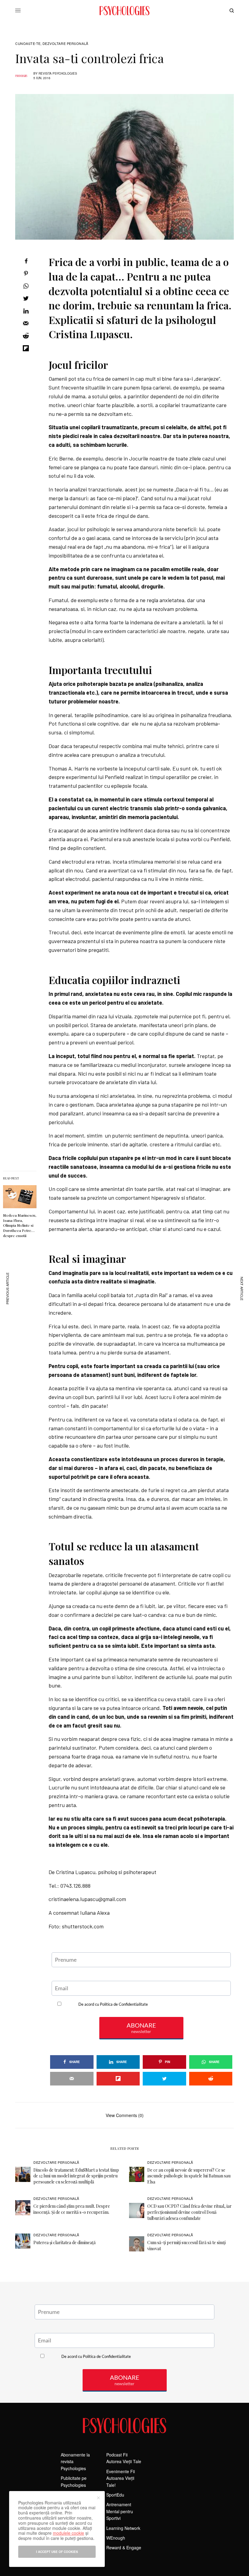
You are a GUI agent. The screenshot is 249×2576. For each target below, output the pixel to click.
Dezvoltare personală (65, 44)
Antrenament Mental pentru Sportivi (120, 2511)
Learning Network (123, 2528)
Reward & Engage (124, 2547)
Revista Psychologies (58, 73)
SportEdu (115, 2495)
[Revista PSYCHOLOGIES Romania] (124, 11)
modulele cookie (68, 2533)
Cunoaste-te (28, 44)
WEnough (116, 2538)
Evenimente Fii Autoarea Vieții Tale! (121, 2478)
